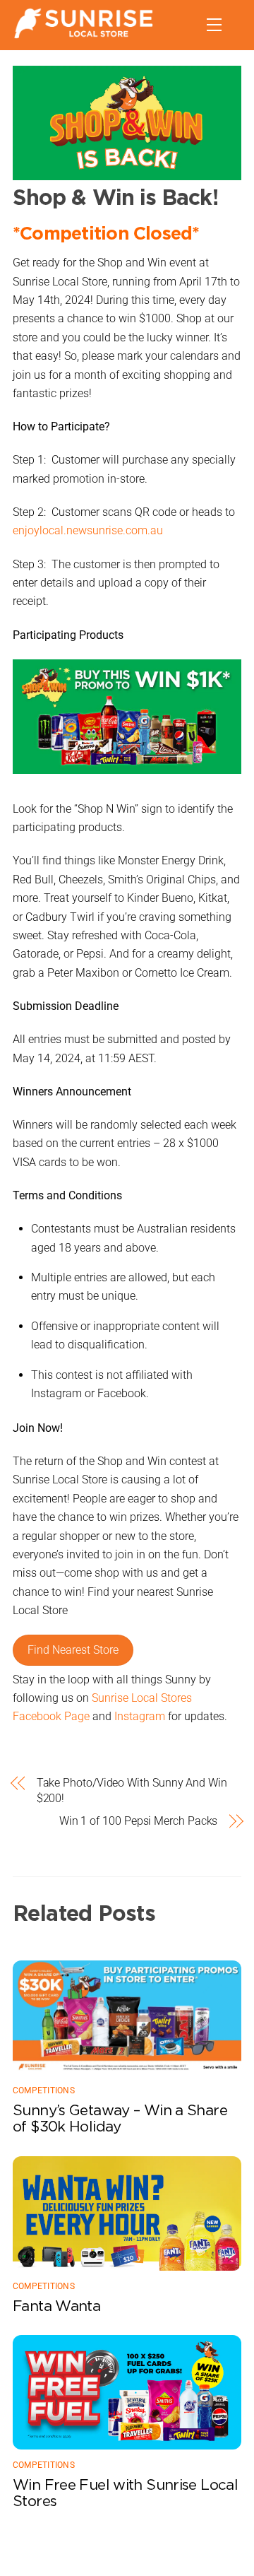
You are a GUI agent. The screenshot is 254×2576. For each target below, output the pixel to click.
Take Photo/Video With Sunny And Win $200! (132, 1790)
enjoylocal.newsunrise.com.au (88, 530)
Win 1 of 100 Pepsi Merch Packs (138, 1821)
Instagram (140, 1716)
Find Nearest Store (73, 1650)
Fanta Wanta (56, 2306)
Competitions (44, 2090)
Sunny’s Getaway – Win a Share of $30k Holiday (120, 2118)
